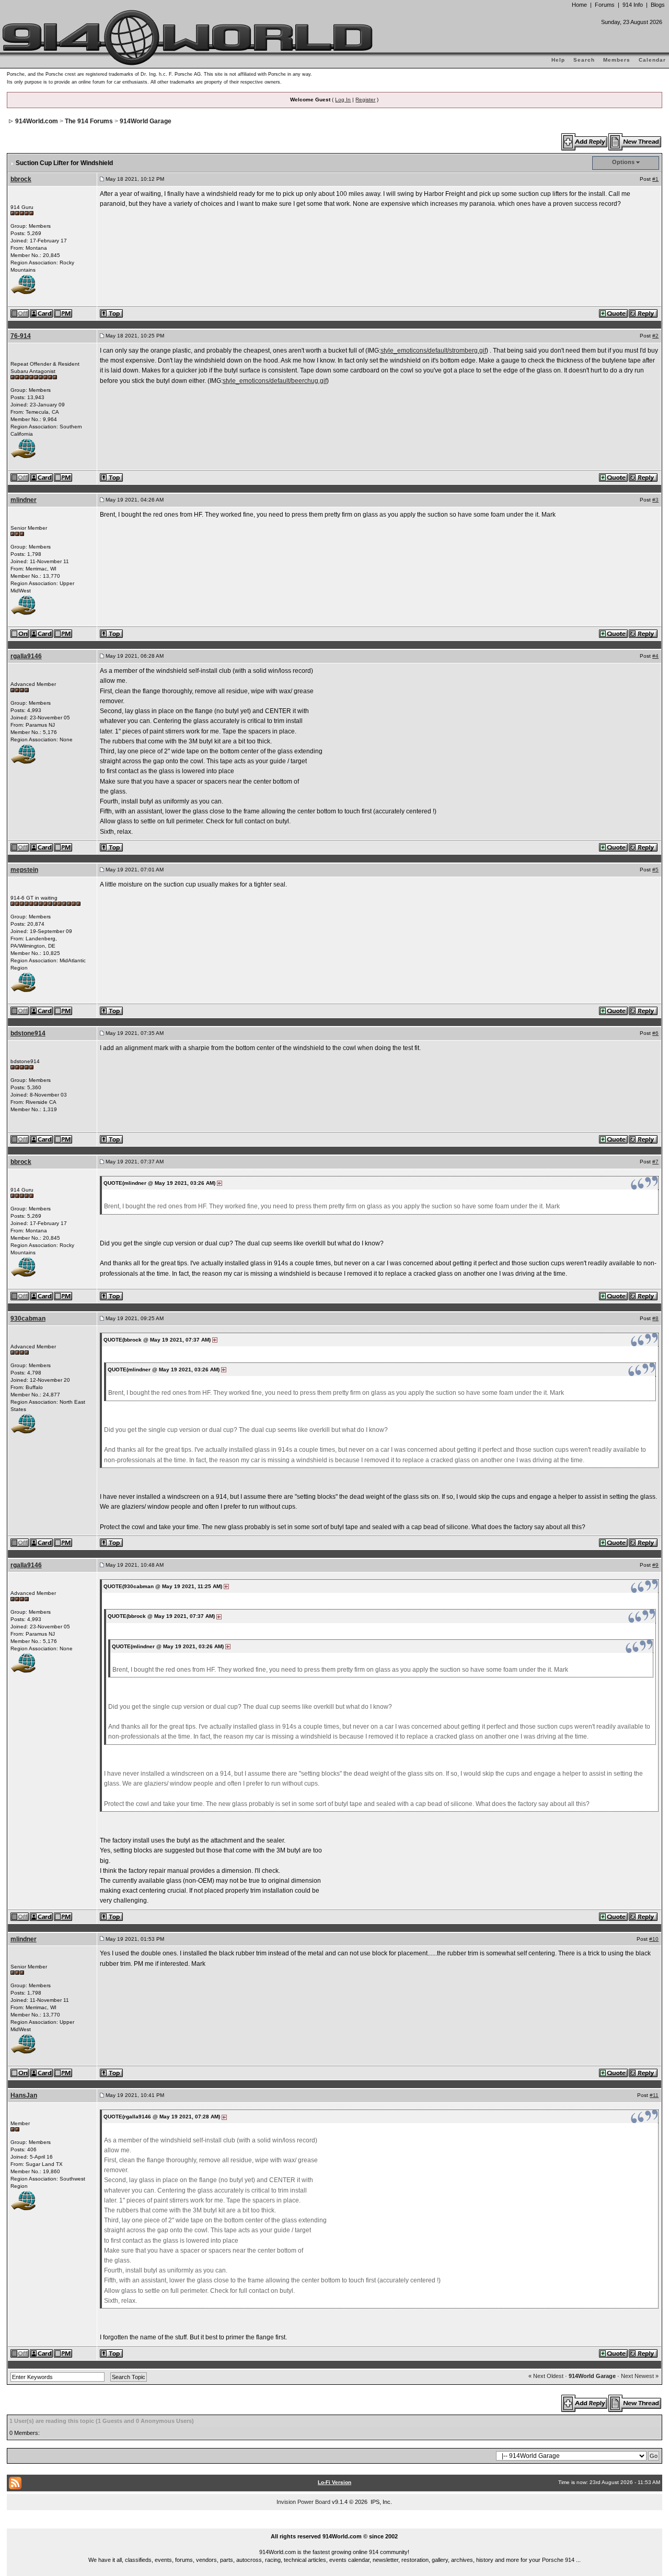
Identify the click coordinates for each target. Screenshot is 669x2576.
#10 (654, 1939)
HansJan (24, 2095)
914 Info (633, 5)
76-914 (21, 336)
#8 (655, 1318)
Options (623, 162)
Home (579, 5)
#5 (655, 870)
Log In (343, 100)
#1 (655, 179)
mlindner (24, 500)
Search (584, 60)
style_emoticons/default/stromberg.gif (433, 351)
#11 (654, 2095)
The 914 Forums (89, 121)
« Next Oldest (546, 2376)
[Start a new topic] (635, 142)
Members (617, 60)
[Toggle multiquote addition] (614, 313)
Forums (605, 5)
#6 (655, 1033)
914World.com (37, 121)
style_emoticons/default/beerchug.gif (275, 381)
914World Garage (146, 121)
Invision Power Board (303, 2502)
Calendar (652, 60)
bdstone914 (28, 1033)
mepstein (24, 870)
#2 (655, 336)
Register (365, 100)
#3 (655, 500)
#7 (655, 1162)
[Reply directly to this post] (644, 313)
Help (558, 60)
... (335, 2524)
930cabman (28, 1319)
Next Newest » (640, 2376)
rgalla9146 (26, 656)
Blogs (658, 5)
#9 (655, 1565)
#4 (655, 656)
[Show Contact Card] (42, 313)
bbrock (21, 179)
